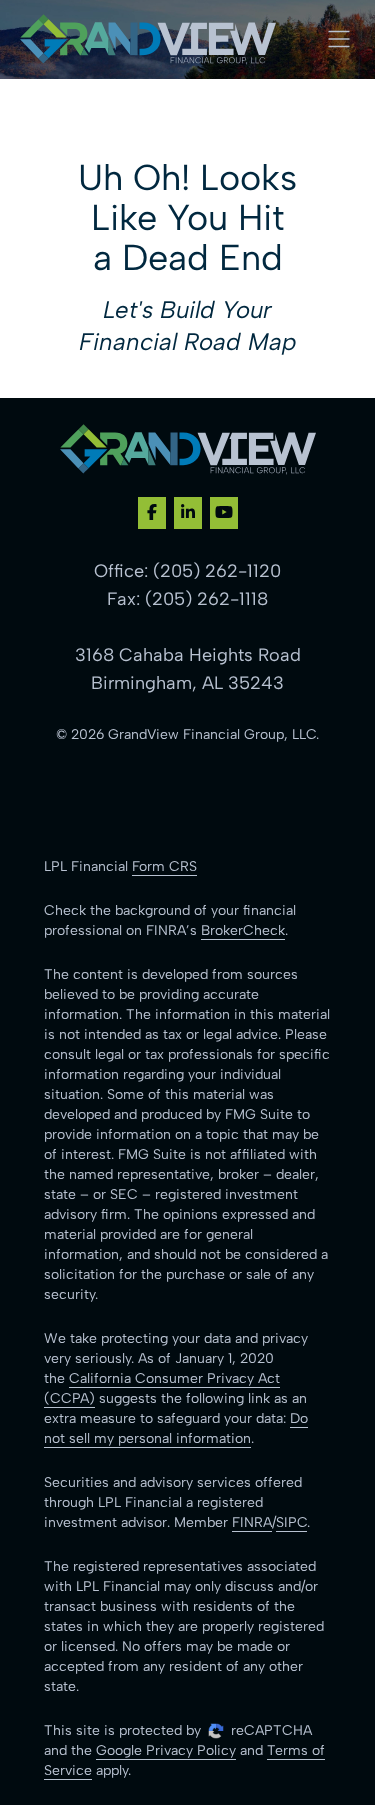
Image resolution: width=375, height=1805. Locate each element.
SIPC (291, 1522)
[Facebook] (152, 513)
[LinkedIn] (188, 513)
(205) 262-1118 (206, 599)
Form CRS (164, 866)
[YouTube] (224, 513)
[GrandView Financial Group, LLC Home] (148, 39)
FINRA (252, 1522)
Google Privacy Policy (166, 1750)
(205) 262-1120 (217, 571)
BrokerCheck (243, 930)
